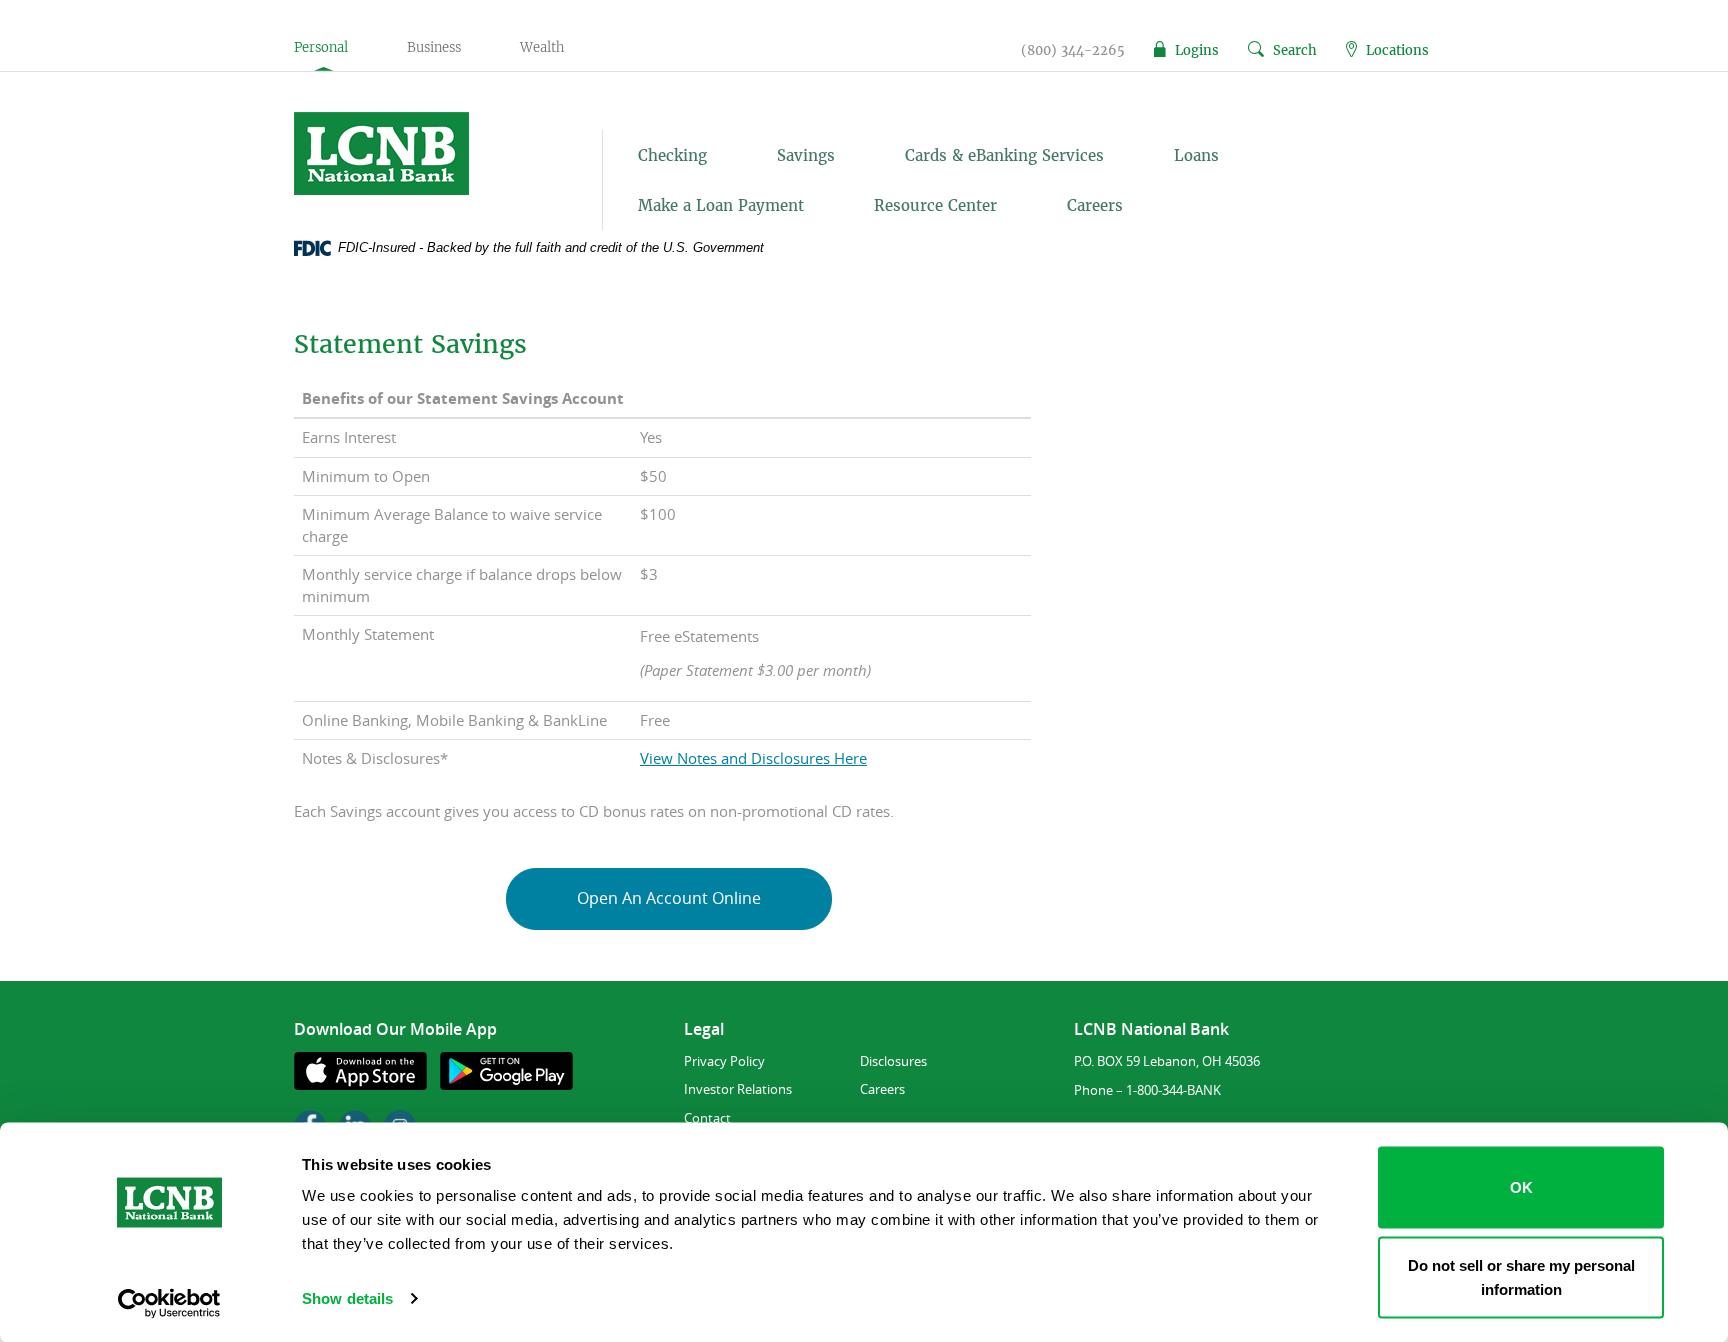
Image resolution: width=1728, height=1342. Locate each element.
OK (1521, 1187)
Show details (347, 1298)
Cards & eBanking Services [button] (1004, 155)
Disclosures (893, 1061)
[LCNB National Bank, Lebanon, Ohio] (425, 153)
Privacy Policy (724, 1061)
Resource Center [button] (935, 205)
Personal (321, 47)
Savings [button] (806, 155)
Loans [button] (1196, 155)
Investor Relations (738, 1089)
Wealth (542, 47)
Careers (1095, 205)
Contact (707, 1118)
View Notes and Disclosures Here (753, 758)
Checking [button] (672, 155)
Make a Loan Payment (721, 205)
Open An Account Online (669, 898)
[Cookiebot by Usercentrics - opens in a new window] (169, 1303)
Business (434, 47)
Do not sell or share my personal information (1521, 1276)
